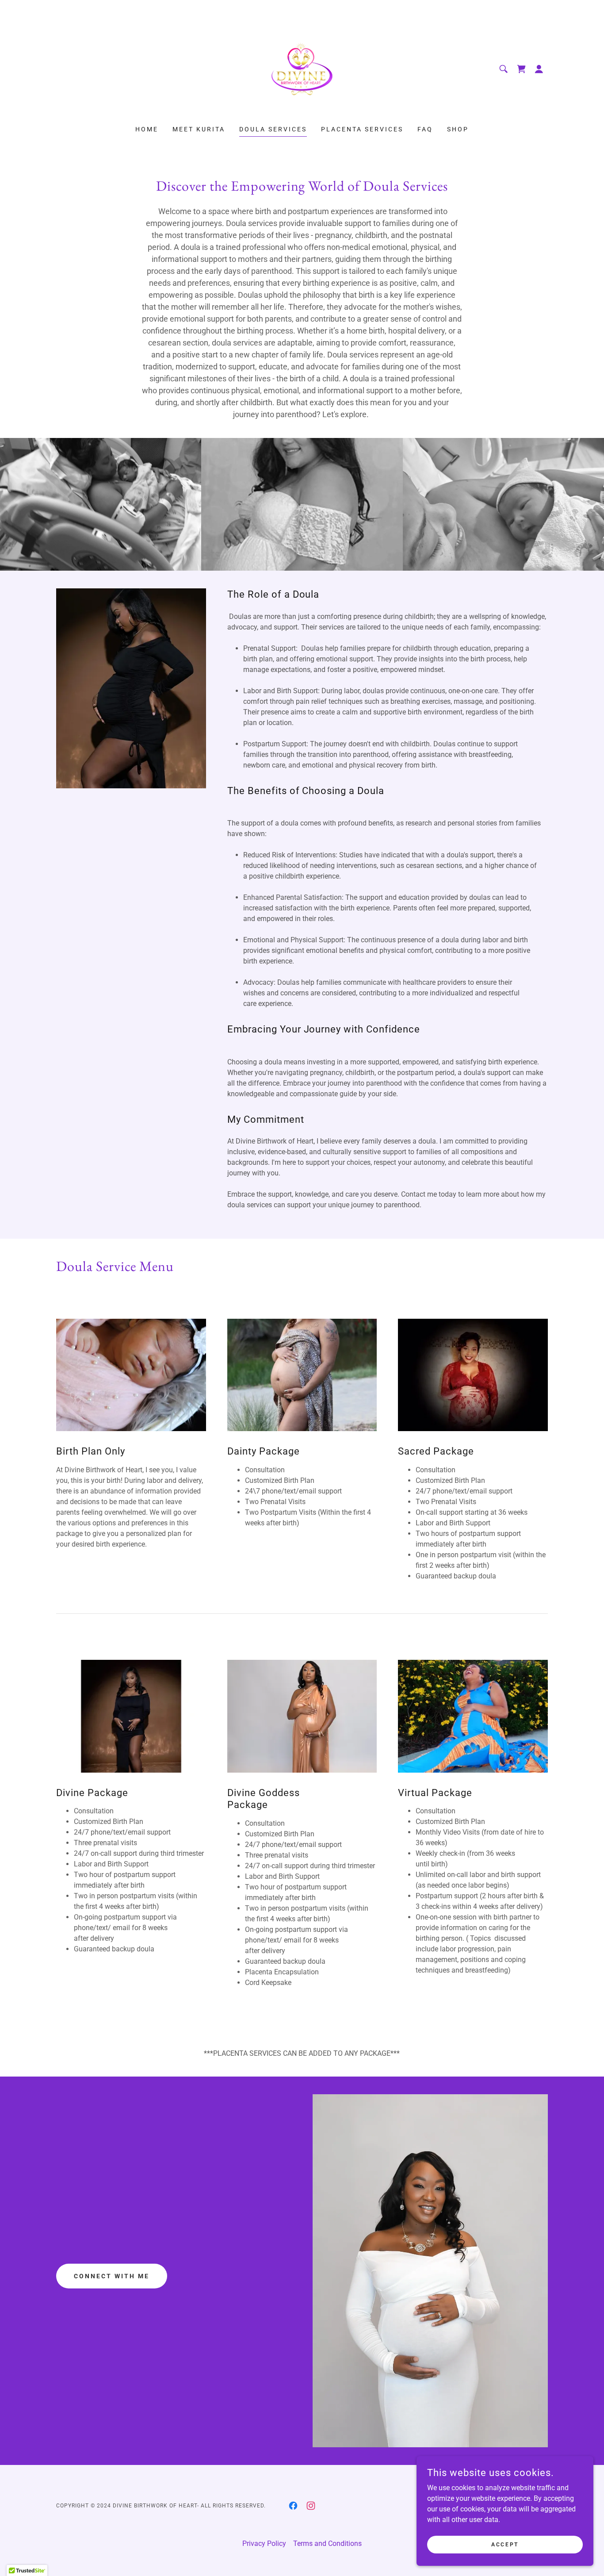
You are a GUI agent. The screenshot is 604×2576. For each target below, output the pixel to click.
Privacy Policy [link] (264, 2543)
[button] (539, 69)
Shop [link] (458, 129)
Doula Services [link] (273, 129)
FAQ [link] (425, 129)
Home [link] (147, 129)
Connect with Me (112, 2276)
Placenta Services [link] (362, 129)
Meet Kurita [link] (199, 129)
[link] (302, 68)
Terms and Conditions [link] (327, 2543)
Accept (505, 2544)
